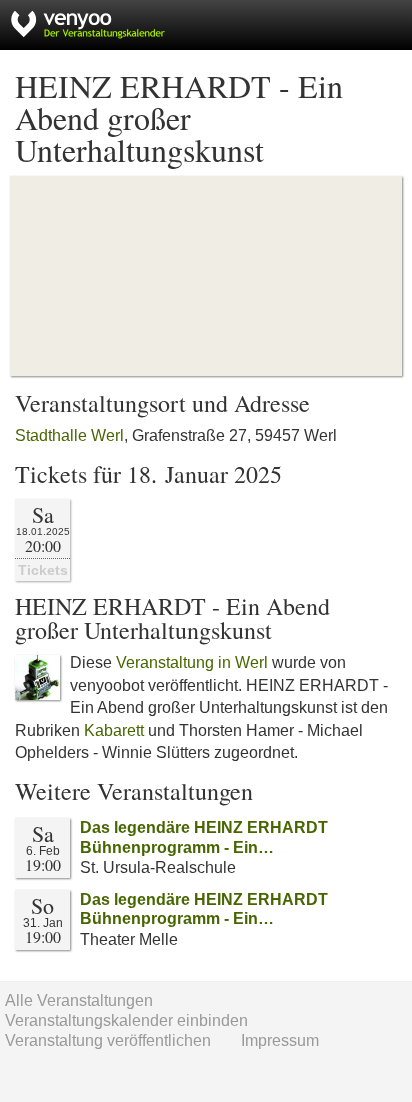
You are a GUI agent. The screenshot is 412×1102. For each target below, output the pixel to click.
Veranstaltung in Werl (192, 662)
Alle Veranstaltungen (79, 1000)
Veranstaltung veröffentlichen (108, 1040)
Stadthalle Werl (69, 435)
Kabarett (114, 730)
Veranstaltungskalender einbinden (126, 1020)
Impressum (280, 1040)
